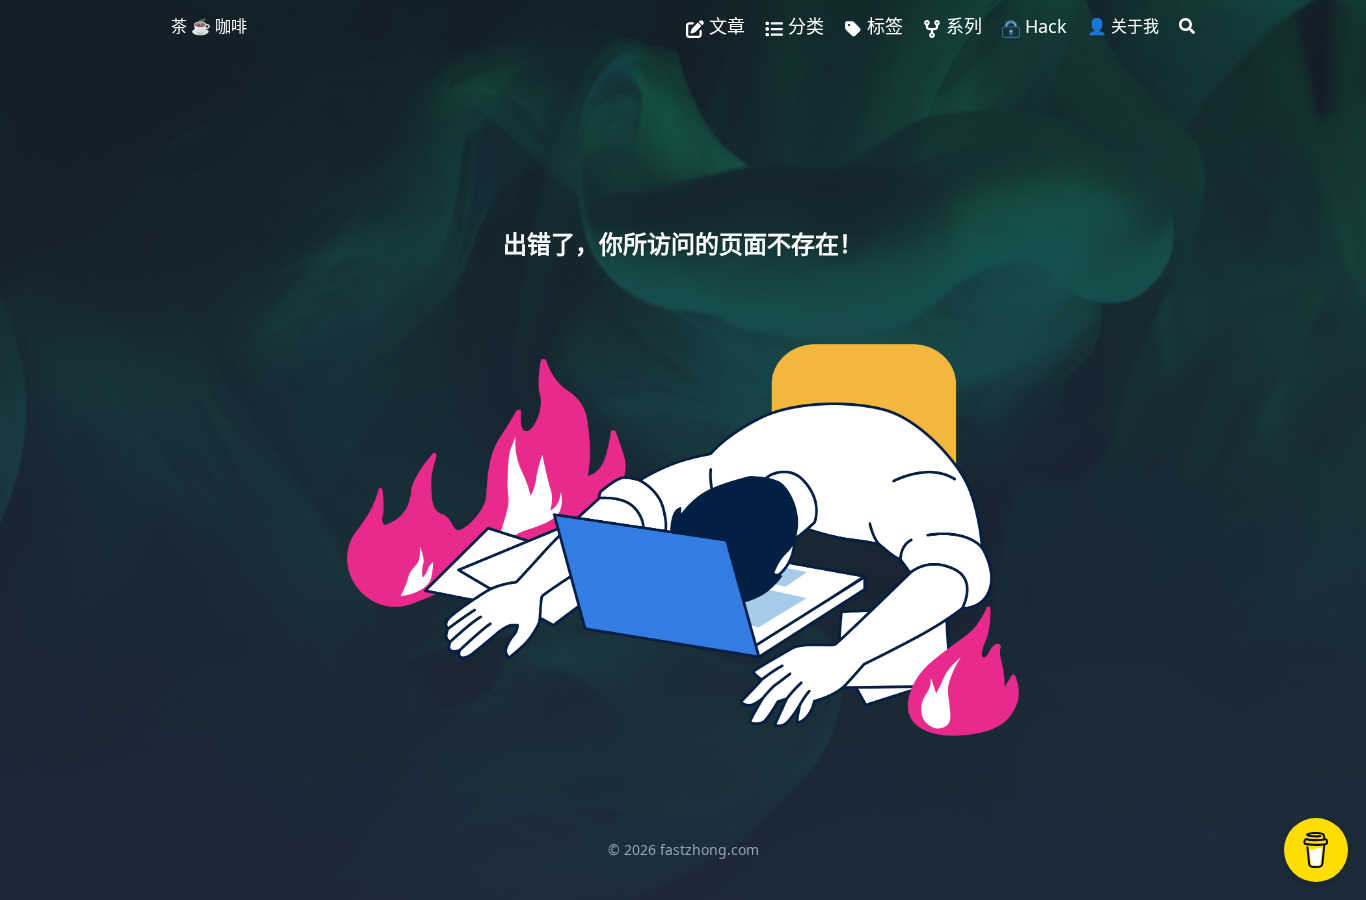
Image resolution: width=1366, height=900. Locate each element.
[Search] (1187, 26)
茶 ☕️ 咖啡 (209, 26)
